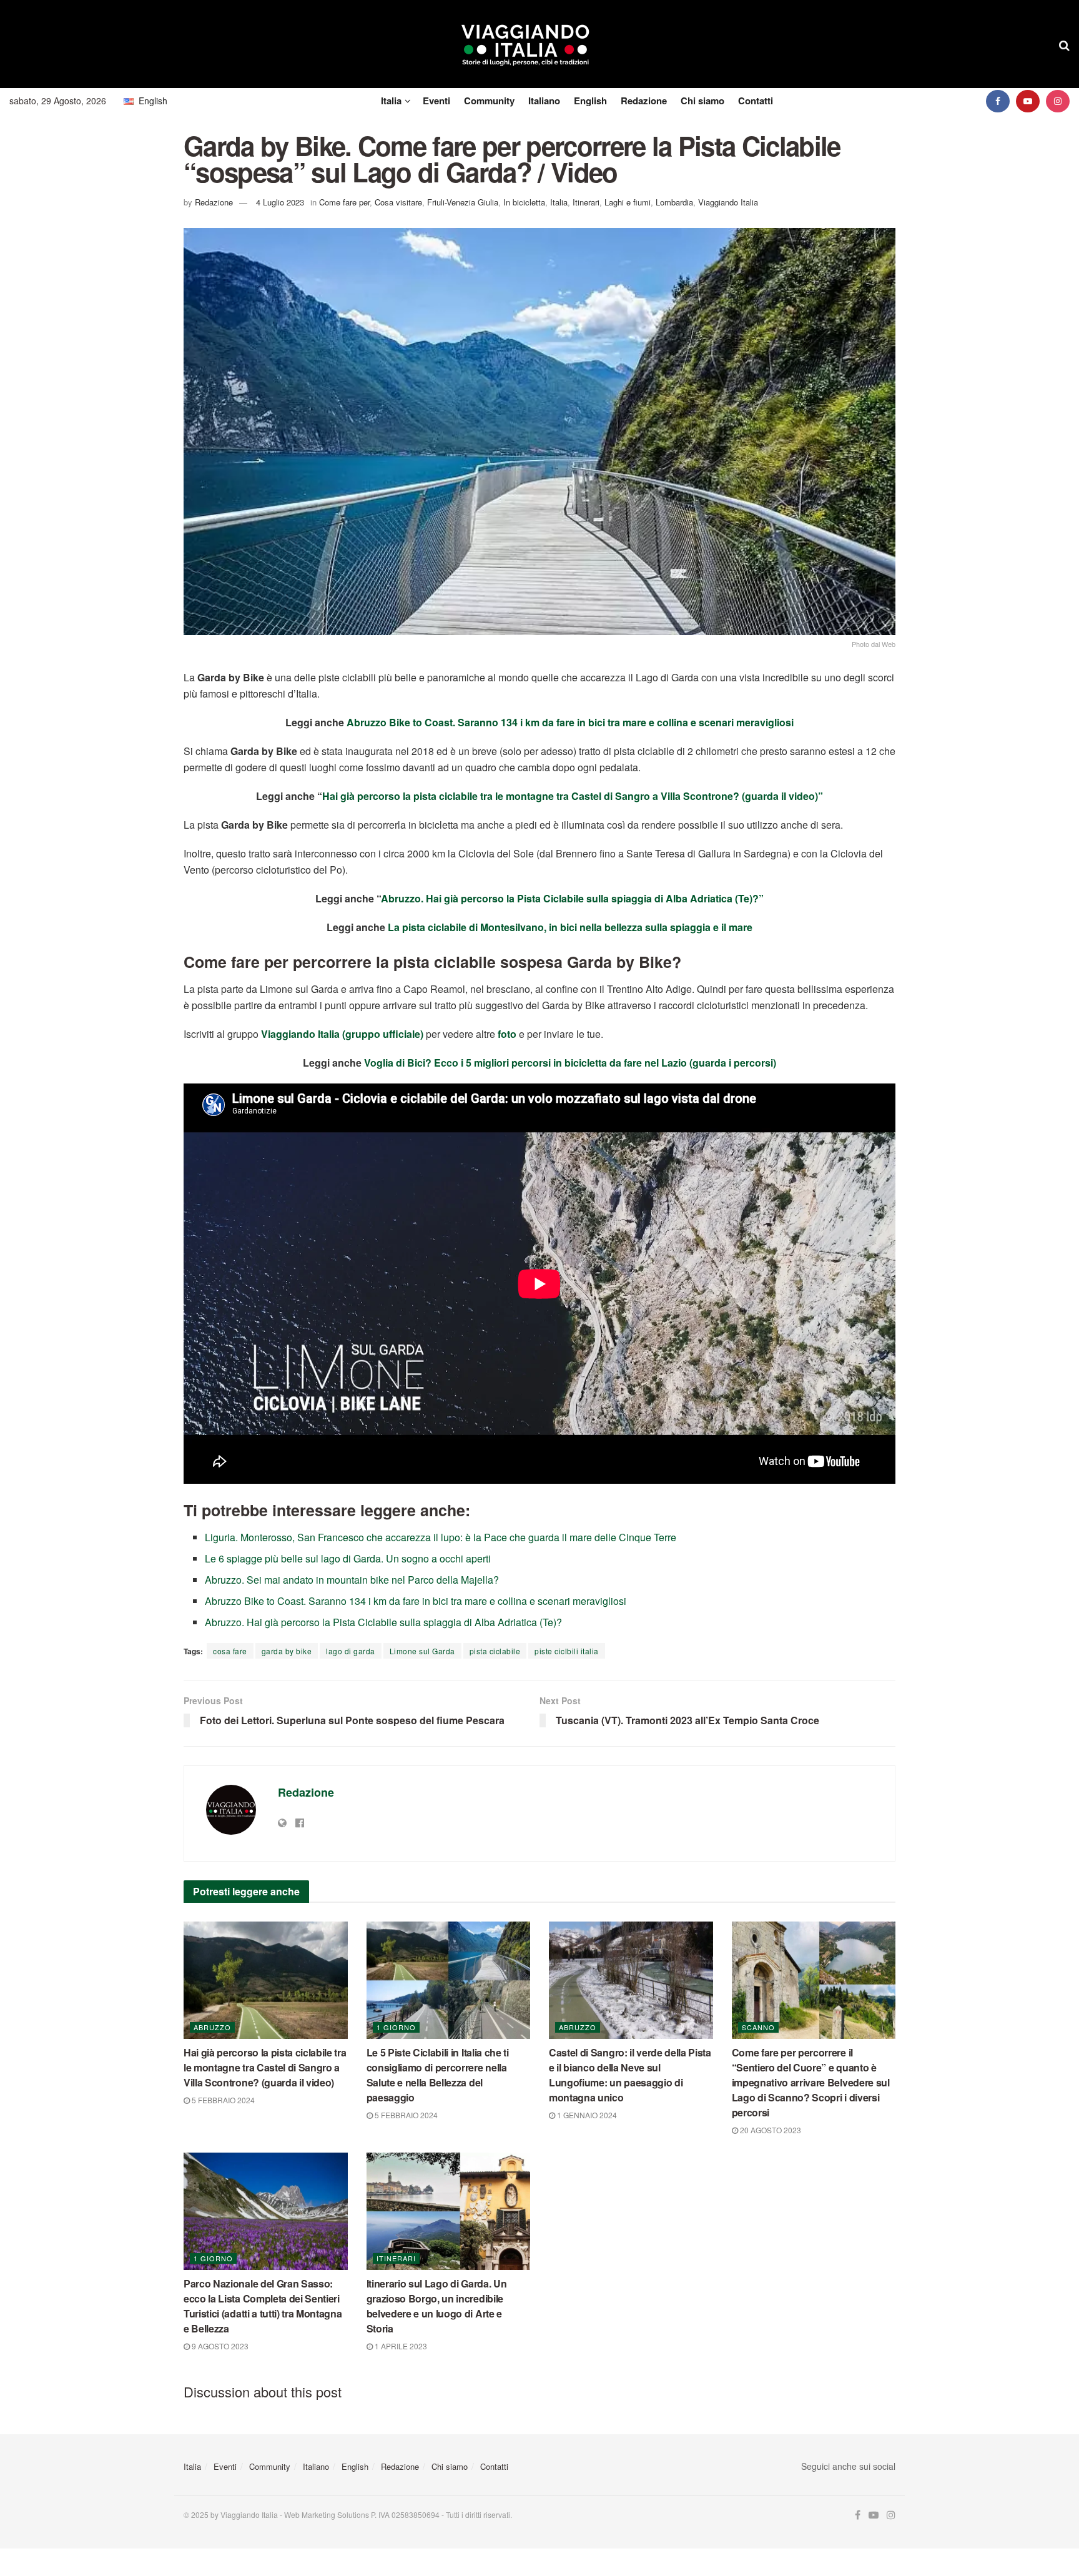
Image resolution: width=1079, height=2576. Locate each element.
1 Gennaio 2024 (586, 2115)
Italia (391, 101)
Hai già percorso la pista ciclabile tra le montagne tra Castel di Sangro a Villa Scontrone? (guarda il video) (265, 2067)
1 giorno (396, 2027)
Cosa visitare (398, 202)
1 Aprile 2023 (400, 2346)
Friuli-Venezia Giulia (463, 202)
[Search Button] (1064, 44)
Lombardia (674, 202)
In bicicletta (524, 202)
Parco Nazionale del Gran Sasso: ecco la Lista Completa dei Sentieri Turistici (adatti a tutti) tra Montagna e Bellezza (263, 2306)
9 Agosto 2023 (219, 2346)
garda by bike (287, 1651)
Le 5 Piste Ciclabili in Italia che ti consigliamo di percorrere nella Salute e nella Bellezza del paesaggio (438, 2075)
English (590, 101)
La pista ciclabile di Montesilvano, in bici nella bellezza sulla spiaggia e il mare (570, 927)
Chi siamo (702, 101)
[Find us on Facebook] (998, 101)
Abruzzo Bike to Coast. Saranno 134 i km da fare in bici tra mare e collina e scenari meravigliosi (570, 722)
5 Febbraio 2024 (222, 2100)
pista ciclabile (495, 1651)
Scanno (758, 2027)
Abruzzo (212, 2027)
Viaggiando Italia (728, 202)
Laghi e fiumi (628, 202)
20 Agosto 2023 (770, 2130)
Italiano (544, 101)
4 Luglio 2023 (280, 202)
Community (489, 101)
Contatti (756, 101)
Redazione (644, 101)
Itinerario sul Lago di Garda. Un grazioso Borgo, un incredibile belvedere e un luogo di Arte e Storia (437, 2306)
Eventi (436, 101)
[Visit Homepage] (525, 44)
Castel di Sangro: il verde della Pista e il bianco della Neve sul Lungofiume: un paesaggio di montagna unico (630, 2075)
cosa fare (230, 1651)
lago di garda (351, 1651)
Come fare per (344, 202)
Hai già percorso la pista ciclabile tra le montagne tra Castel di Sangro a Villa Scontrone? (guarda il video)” (573, 796)
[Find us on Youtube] (1028, 101)
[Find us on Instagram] (1058, 101)
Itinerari (586, 202)
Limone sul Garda (422, 1651)
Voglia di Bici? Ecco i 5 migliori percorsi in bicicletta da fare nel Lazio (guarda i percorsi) (570, 1063)
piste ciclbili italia (567, 1651)
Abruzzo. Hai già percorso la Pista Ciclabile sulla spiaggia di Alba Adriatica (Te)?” (572, 898)
